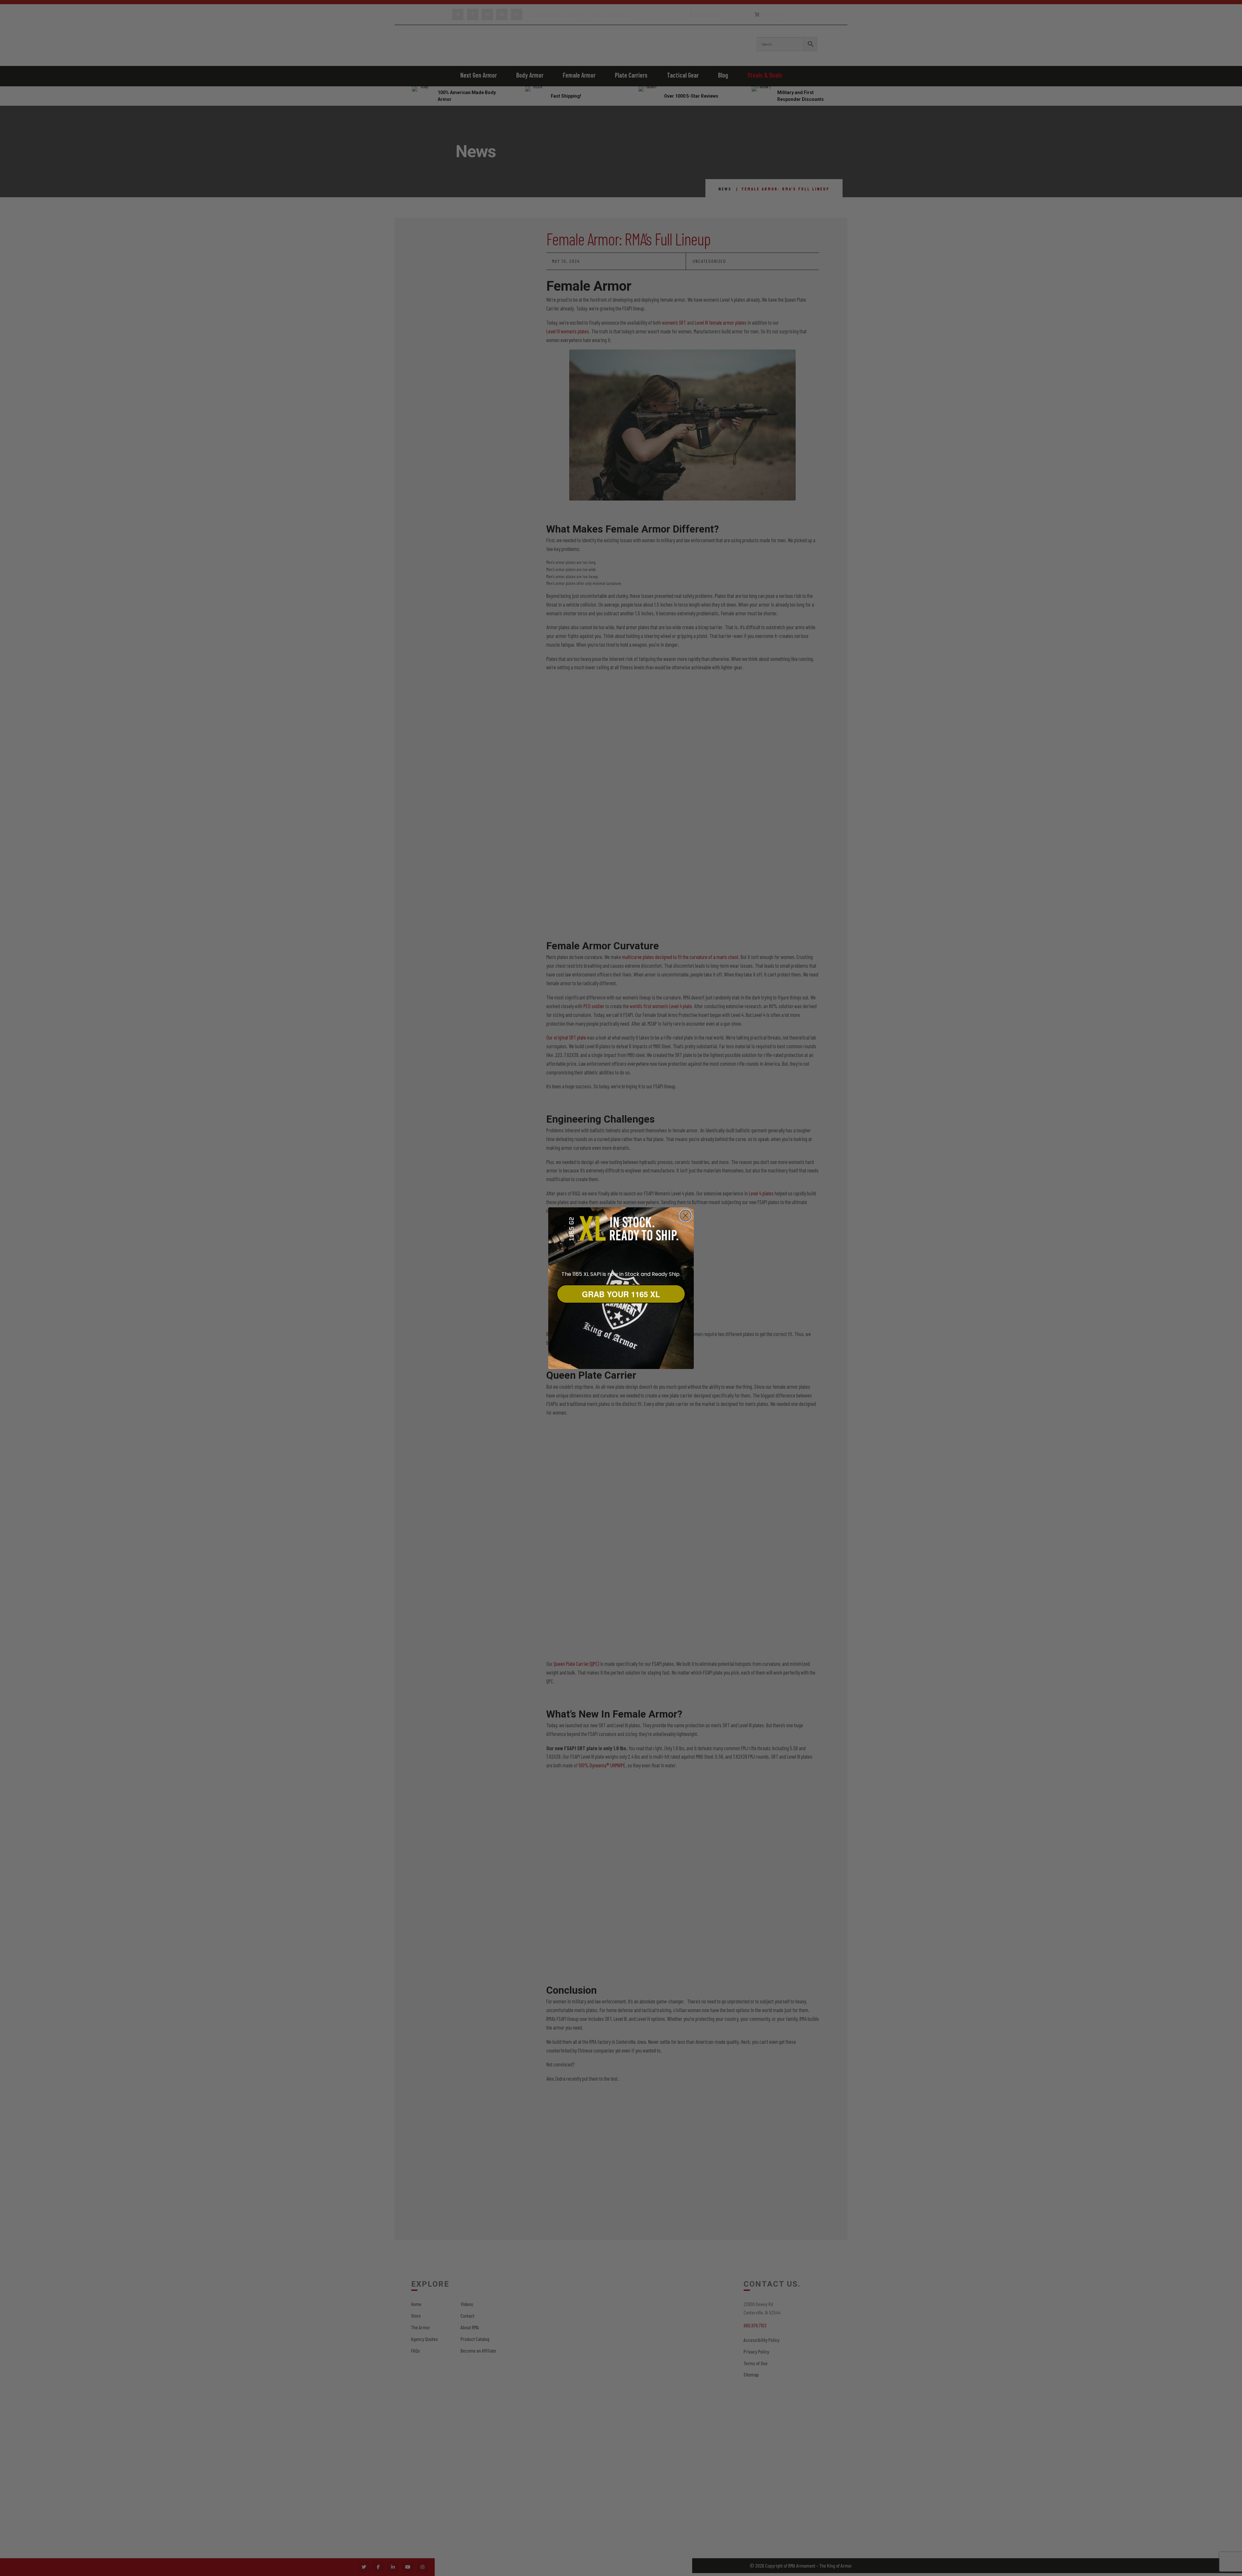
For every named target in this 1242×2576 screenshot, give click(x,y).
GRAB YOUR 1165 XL (621, 1294)
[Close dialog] (686, 1216)
